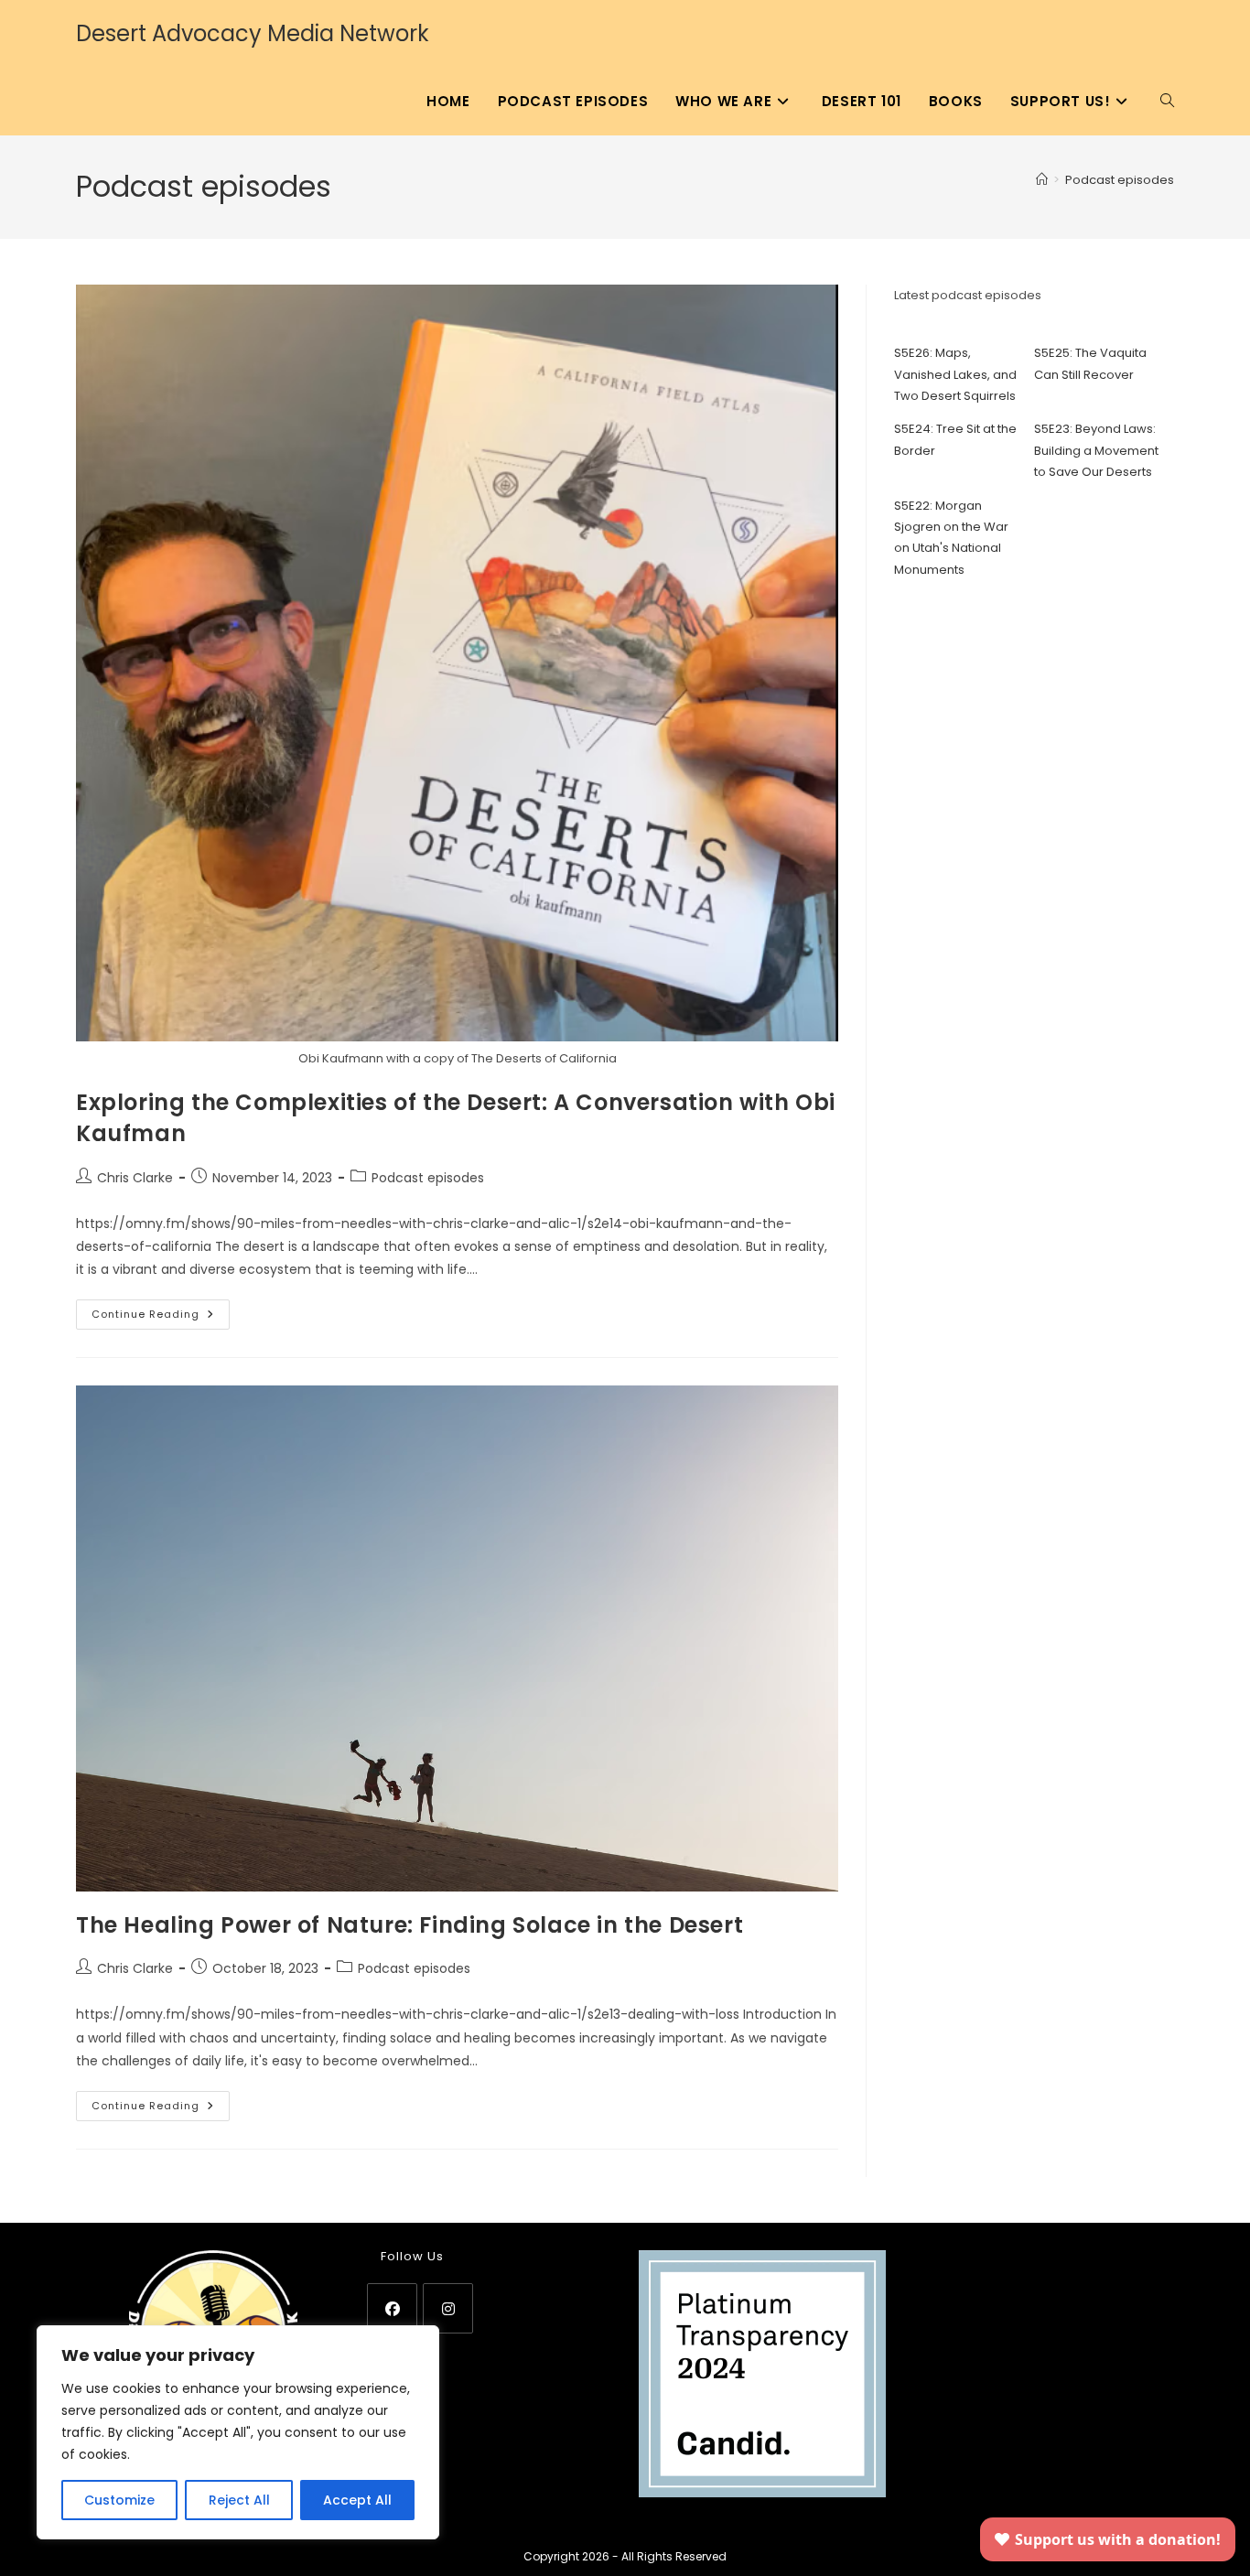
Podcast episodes (1120, 180)
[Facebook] (392, 2308)
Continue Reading (161, 1318)
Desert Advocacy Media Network (253, 33)
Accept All (357, 2500)
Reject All (239, 2500)
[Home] (1042, 180)
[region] (238, 2432)
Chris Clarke (135, 1178)
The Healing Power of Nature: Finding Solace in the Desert (409, 1925)
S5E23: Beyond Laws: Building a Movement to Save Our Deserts (1096, 450)
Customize (119, 2500)
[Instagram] (448, 2308)
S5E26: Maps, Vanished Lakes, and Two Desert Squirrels (955, 374)
